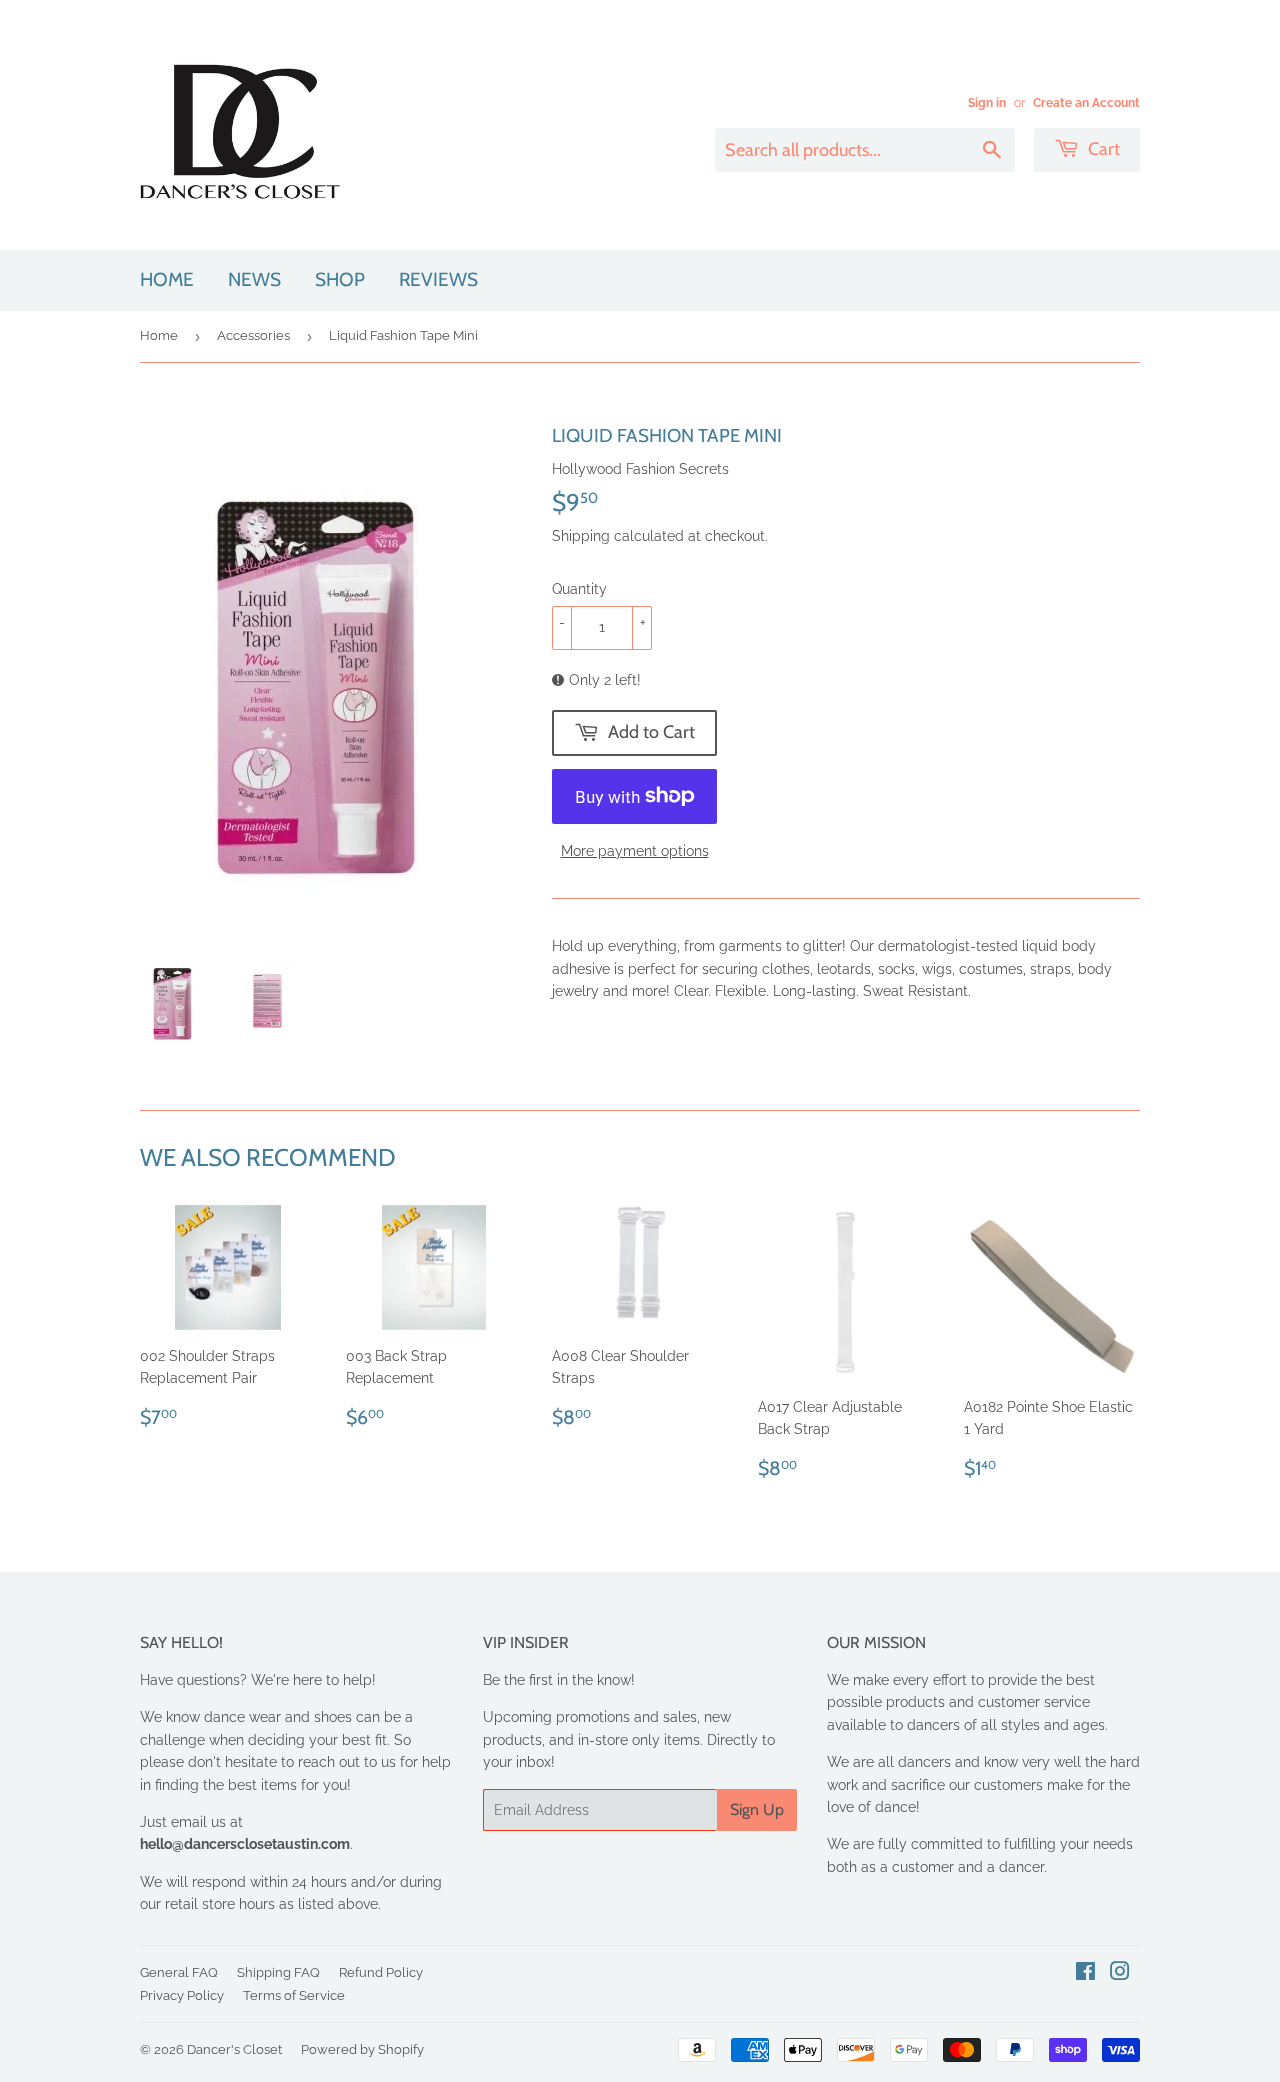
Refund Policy (381, 1972)
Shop (340, 279)
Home (167, 279)
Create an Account (1086, 103)
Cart (1102, 149)
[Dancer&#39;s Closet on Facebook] (1085, 1974)
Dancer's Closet (234, 2049)
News (254, 279)
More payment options (635, 851)
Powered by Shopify (362, 2049)
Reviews (438, 279)
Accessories (253, 335)
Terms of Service (294, 1995)
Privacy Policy (182, 1995)
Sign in (987, 103)
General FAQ (179, 1972)
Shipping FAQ (278, 1972)
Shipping (581, 536)
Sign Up (757, 1809)
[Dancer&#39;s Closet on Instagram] (1120, 1974)
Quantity (579, 589)
